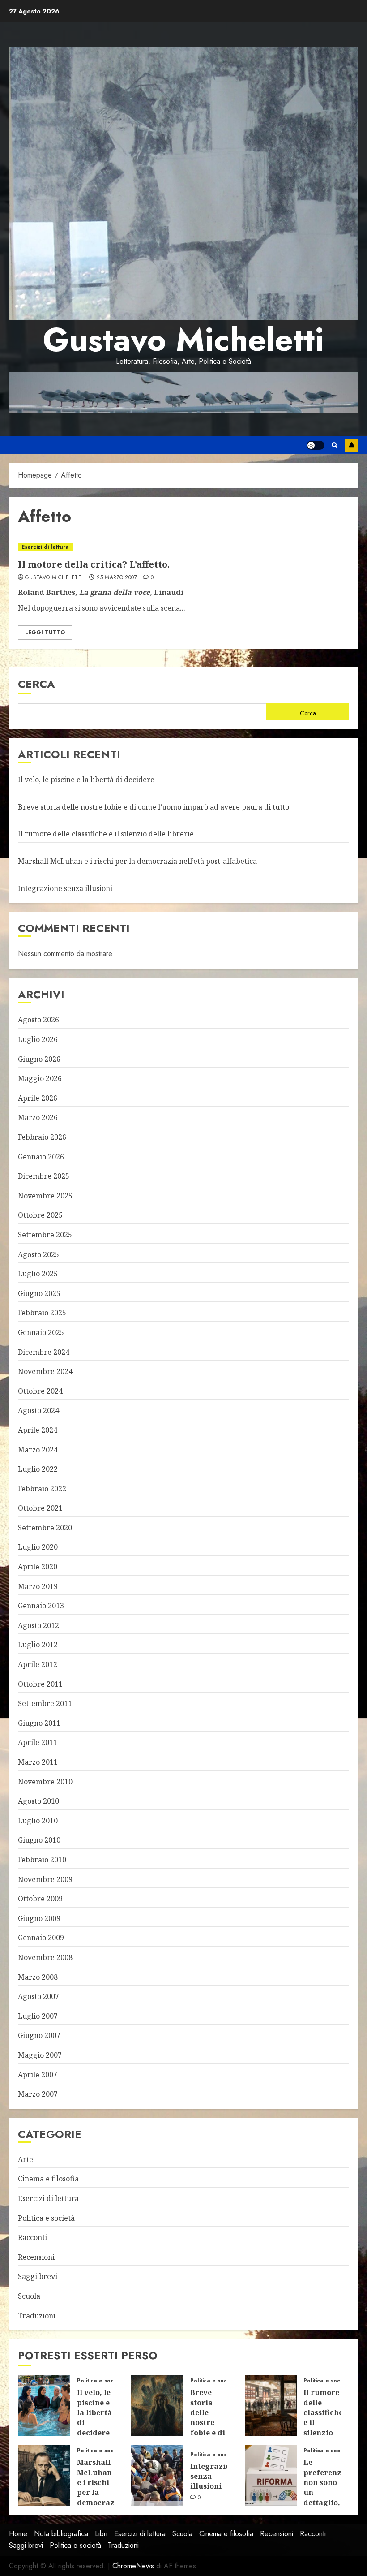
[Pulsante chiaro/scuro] (316, 445)
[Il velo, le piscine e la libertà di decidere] (44, 2405)
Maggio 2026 (40, 1078)
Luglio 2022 (38, 1469)
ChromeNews (133, 2566)
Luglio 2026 (38, 1039)
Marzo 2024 (38, 1450)
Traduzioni (37, 2316)
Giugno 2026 (39, 1059)
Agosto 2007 (38, 1996)
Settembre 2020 (45, 1528)
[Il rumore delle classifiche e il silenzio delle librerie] (271, 2405)
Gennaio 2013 (41, 1606)
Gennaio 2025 (41, 1332)
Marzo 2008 (38, 1977)
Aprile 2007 (38, 2075)
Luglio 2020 (38, 1547)
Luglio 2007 (38, 2016)
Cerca (36, 684)
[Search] (335, 445)
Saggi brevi (38, 2276)
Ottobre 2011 (40, 1684)
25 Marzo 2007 (117, 578)
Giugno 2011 (39, 1723)
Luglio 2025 (38, 1274)
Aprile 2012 (38, 1664)
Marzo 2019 (38, 1586)
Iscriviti (351, 445)
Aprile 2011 (38, 1742)
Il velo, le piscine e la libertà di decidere (86, 780)
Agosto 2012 (38, 1625)
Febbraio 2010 (42, 1860)
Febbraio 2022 (42, 1489)
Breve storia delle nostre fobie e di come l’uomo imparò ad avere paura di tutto (154, 807)
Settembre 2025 (45, 1235)
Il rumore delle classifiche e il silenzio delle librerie (106, 834)
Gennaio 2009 (41, 1938)
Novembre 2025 (45, 1196)
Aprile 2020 (38, 1567)
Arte (26, 2159)
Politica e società (46, 2218)
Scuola (29, 2296)
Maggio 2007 (40, 2055)
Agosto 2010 (38, 1801)
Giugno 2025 (39, 1293)
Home (18, 2534)
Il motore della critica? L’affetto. (94, 564)
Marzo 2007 (38, 2094)
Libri (101, 2534)
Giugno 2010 (39, 1840)
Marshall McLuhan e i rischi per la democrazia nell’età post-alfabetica (137, 861)
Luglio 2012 (38, 1645)
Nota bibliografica (61, 2534)
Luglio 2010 (38, 1821)
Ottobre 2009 (40, 1899)
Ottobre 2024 (40, 1391)
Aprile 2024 (38, 1430)
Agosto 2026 (38, 1020)
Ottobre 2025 (40, 1215)
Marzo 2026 (38, 1117)
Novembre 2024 (45, 1371)
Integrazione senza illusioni (65, 888)
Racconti (32, 2237)
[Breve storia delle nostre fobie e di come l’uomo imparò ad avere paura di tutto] (157, 2405)
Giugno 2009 (39, 1918)
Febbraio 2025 (42, 1313)
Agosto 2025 (38, 1254)
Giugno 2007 (39, 2035)
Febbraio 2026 (42, 1137)
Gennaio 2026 (41, 1157)
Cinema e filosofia (48, 2179)
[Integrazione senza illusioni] (157, 2475)
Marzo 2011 (38, 1762)
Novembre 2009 (45, 1879)
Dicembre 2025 (44, 1176)
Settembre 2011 (45, 1703)
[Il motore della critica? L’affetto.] (183, 547)
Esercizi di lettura (45, 547)
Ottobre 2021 (40, 1508)
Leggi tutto (45, 633)
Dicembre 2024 (44, 1352)
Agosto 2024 (38, 1410)
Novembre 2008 (45, 1957)
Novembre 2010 (45, 1782)
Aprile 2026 (38, 1098)
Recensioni (36, 2257)
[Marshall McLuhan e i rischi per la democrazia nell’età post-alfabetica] (44, 2475)
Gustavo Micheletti (183, 340)
